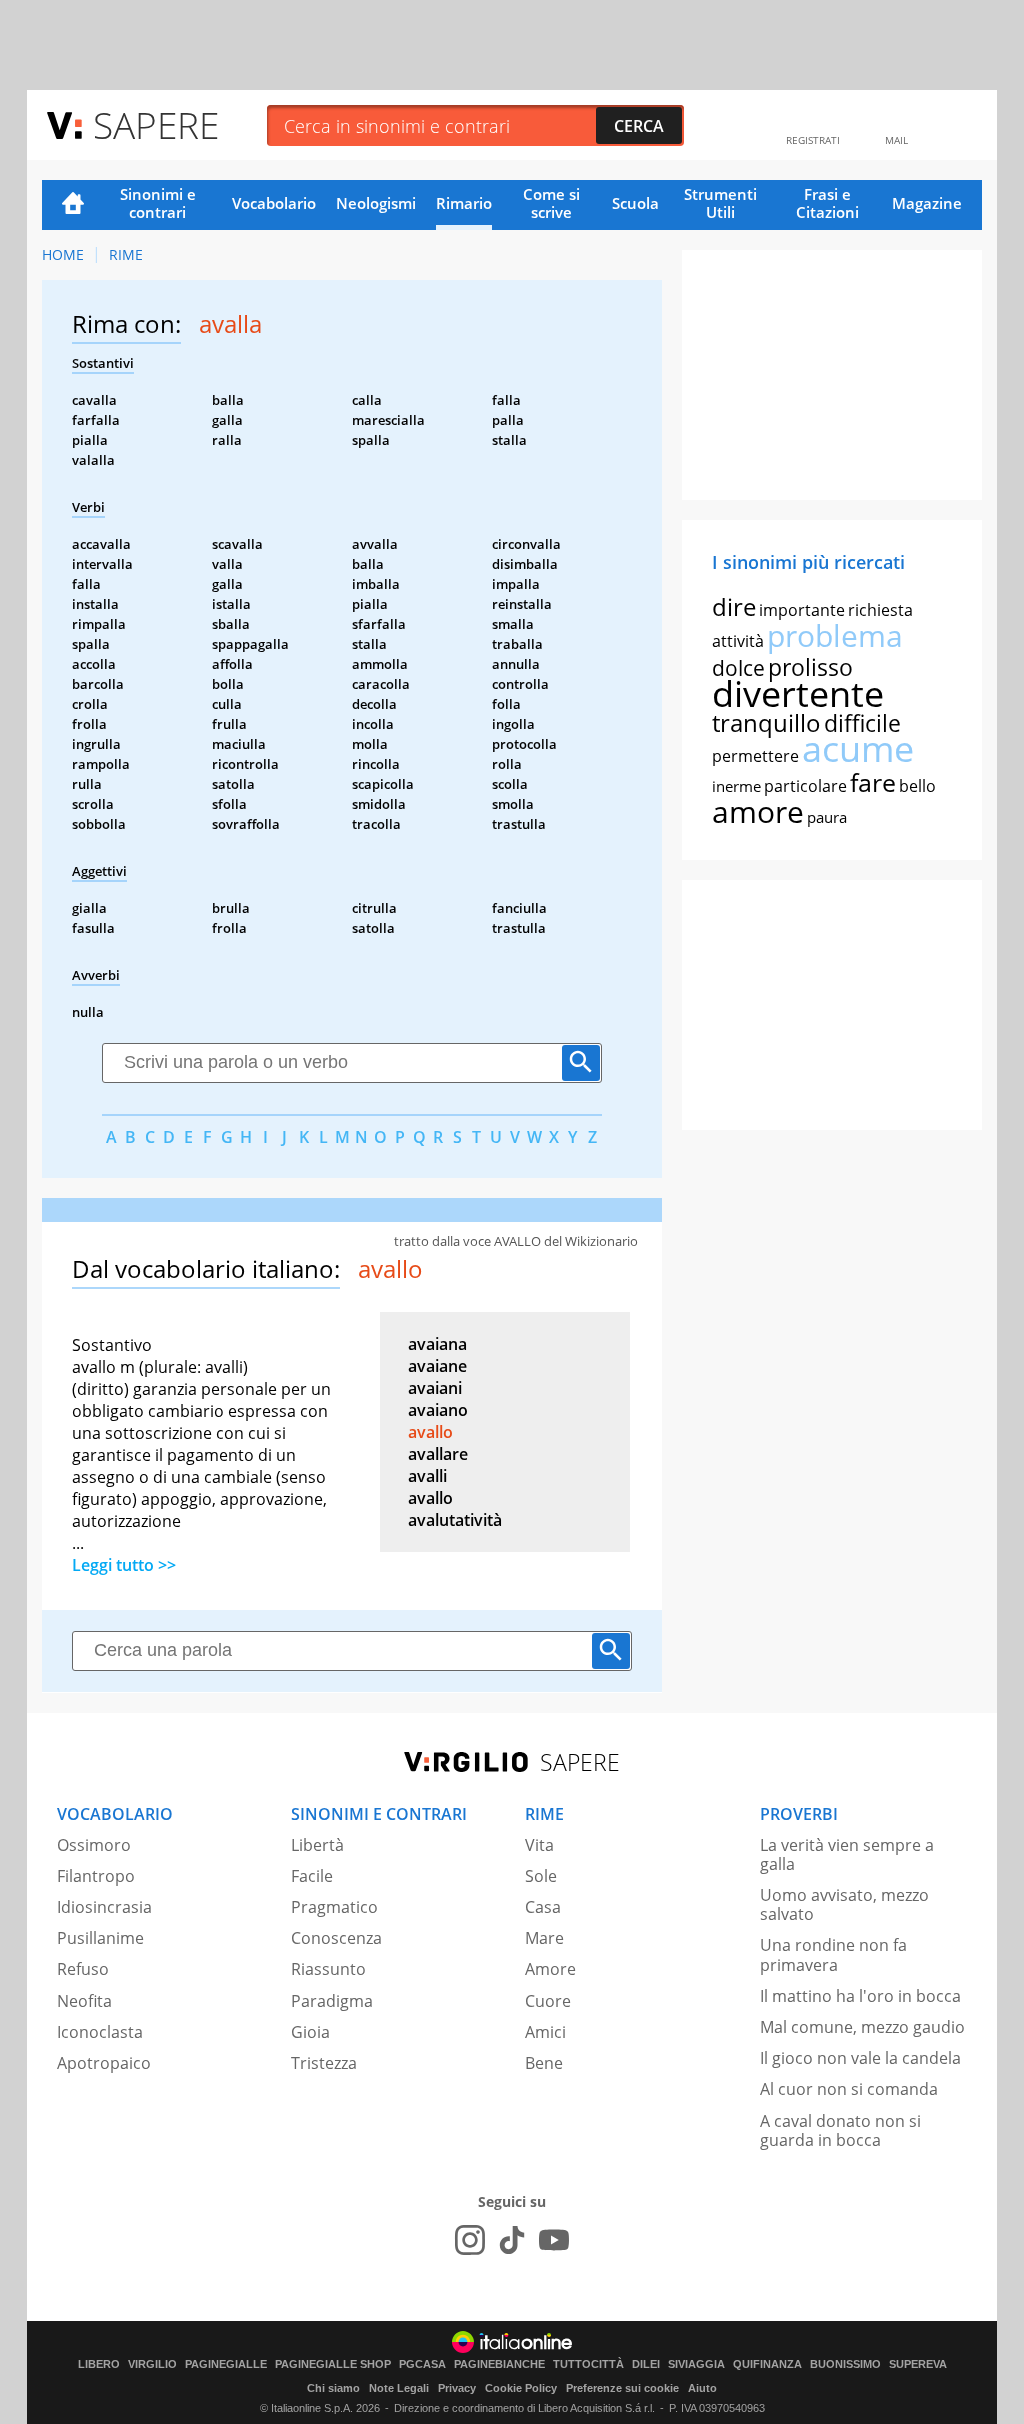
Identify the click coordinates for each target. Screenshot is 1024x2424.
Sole (541, 1876)
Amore (550, 1969)
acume (858, 748)
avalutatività (455, 1520)
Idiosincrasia (104, 1907)
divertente (798, 693)
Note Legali (399, 2388)
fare (873, 782)
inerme (736, 786)
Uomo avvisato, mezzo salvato (844, 1904)
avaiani (435, 1388)
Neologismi (376, 203)
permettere (755, 756)
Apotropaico (104, 2063)
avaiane (437, 1366)
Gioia (310, 2032)
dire (734, 606)
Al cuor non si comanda (849, 2089)
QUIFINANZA (767, 2364)
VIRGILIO (152, 2364)
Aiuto (702, 2388)
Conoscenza (336, 1938)
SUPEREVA (918, 2364)
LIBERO (99, 2364)
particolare (805, 786)
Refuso (83, 1969)
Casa (543, 1907)
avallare (438, 1454)
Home (73, 205)
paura (827, 817)
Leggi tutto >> (124, 1565)
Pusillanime (100, 1938)
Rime (126, 254)
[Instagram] (470, 2240)
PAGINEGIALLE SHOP (333, 2364)
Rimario (464, 203)
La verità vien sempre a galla (847, 1854)
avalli (427, 1476)
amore (758, 811)
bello (917, 786)
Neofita (84, 2001)
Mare (544, 1938)
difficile (862, 723)
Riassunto (328, 1969)
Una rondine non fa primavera (833, 1954)
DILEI (646, 2364)
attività (738, 641)
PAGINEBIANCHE (499, 2364)
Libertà (317, 1845)
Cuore (548, 2001)
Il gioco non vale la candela (860, 2058)
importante (802, 610)
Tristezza (324, 2063)
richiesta (880, 610)
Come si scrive (551, 203)
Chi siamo (333, 2388)
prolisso (810, 667)
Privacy (457, 2388)
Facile (312, 1876)
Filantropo (96, 1876)
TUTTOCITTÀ (588, 2364)
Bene (544, 2063)
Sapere (156, 124)
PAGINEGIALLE (226, 2364)
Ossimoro (94, 1845)
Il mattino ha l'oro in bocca (860, 1996)
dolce (738, 668)
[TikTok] (512, 2240)
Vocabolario (274, 203)
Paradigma (332, 2001)
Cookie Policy (521, 2388)
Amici (545, 2032)
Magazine (927, 203)
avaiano (438, 1410)
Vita (539, 1845)
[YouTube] (554, 2240)
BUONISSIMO (845, 2364)
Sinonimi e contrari (158, 203)
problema (835, 635)
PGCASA (422, 2364)
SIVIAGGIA (696, 2364)
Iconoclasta (100, 2032)
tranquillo (766, 722)
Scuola (635, 203)
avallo (430, 1432)
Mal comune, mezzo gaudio (862, 2027)
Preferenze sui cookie (622, 2388)
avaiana (437, 1344)
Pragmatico (334, 1907)
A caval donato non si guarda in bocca (840, 2130)
